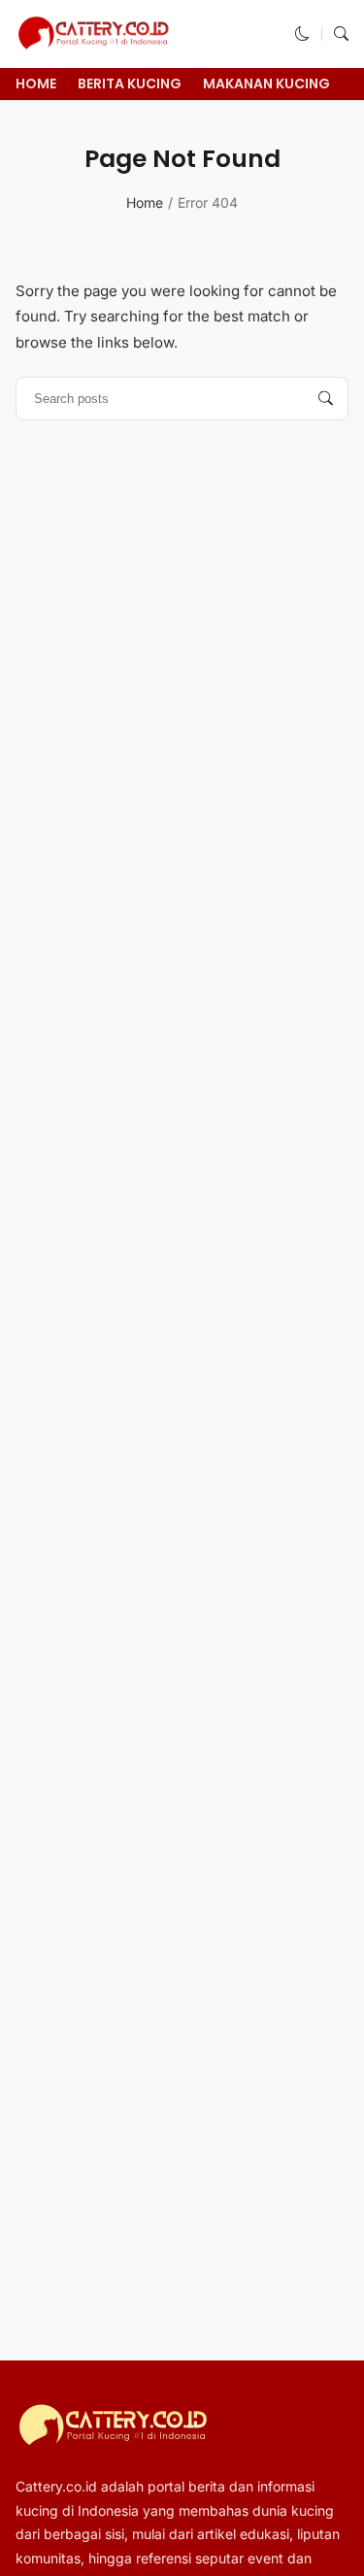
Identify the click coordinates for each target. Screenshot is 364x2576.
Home (36, 84)
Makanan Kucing (266, 84)
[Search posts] (326, 399)
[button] (302, 33)
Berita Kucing (130, 84)
